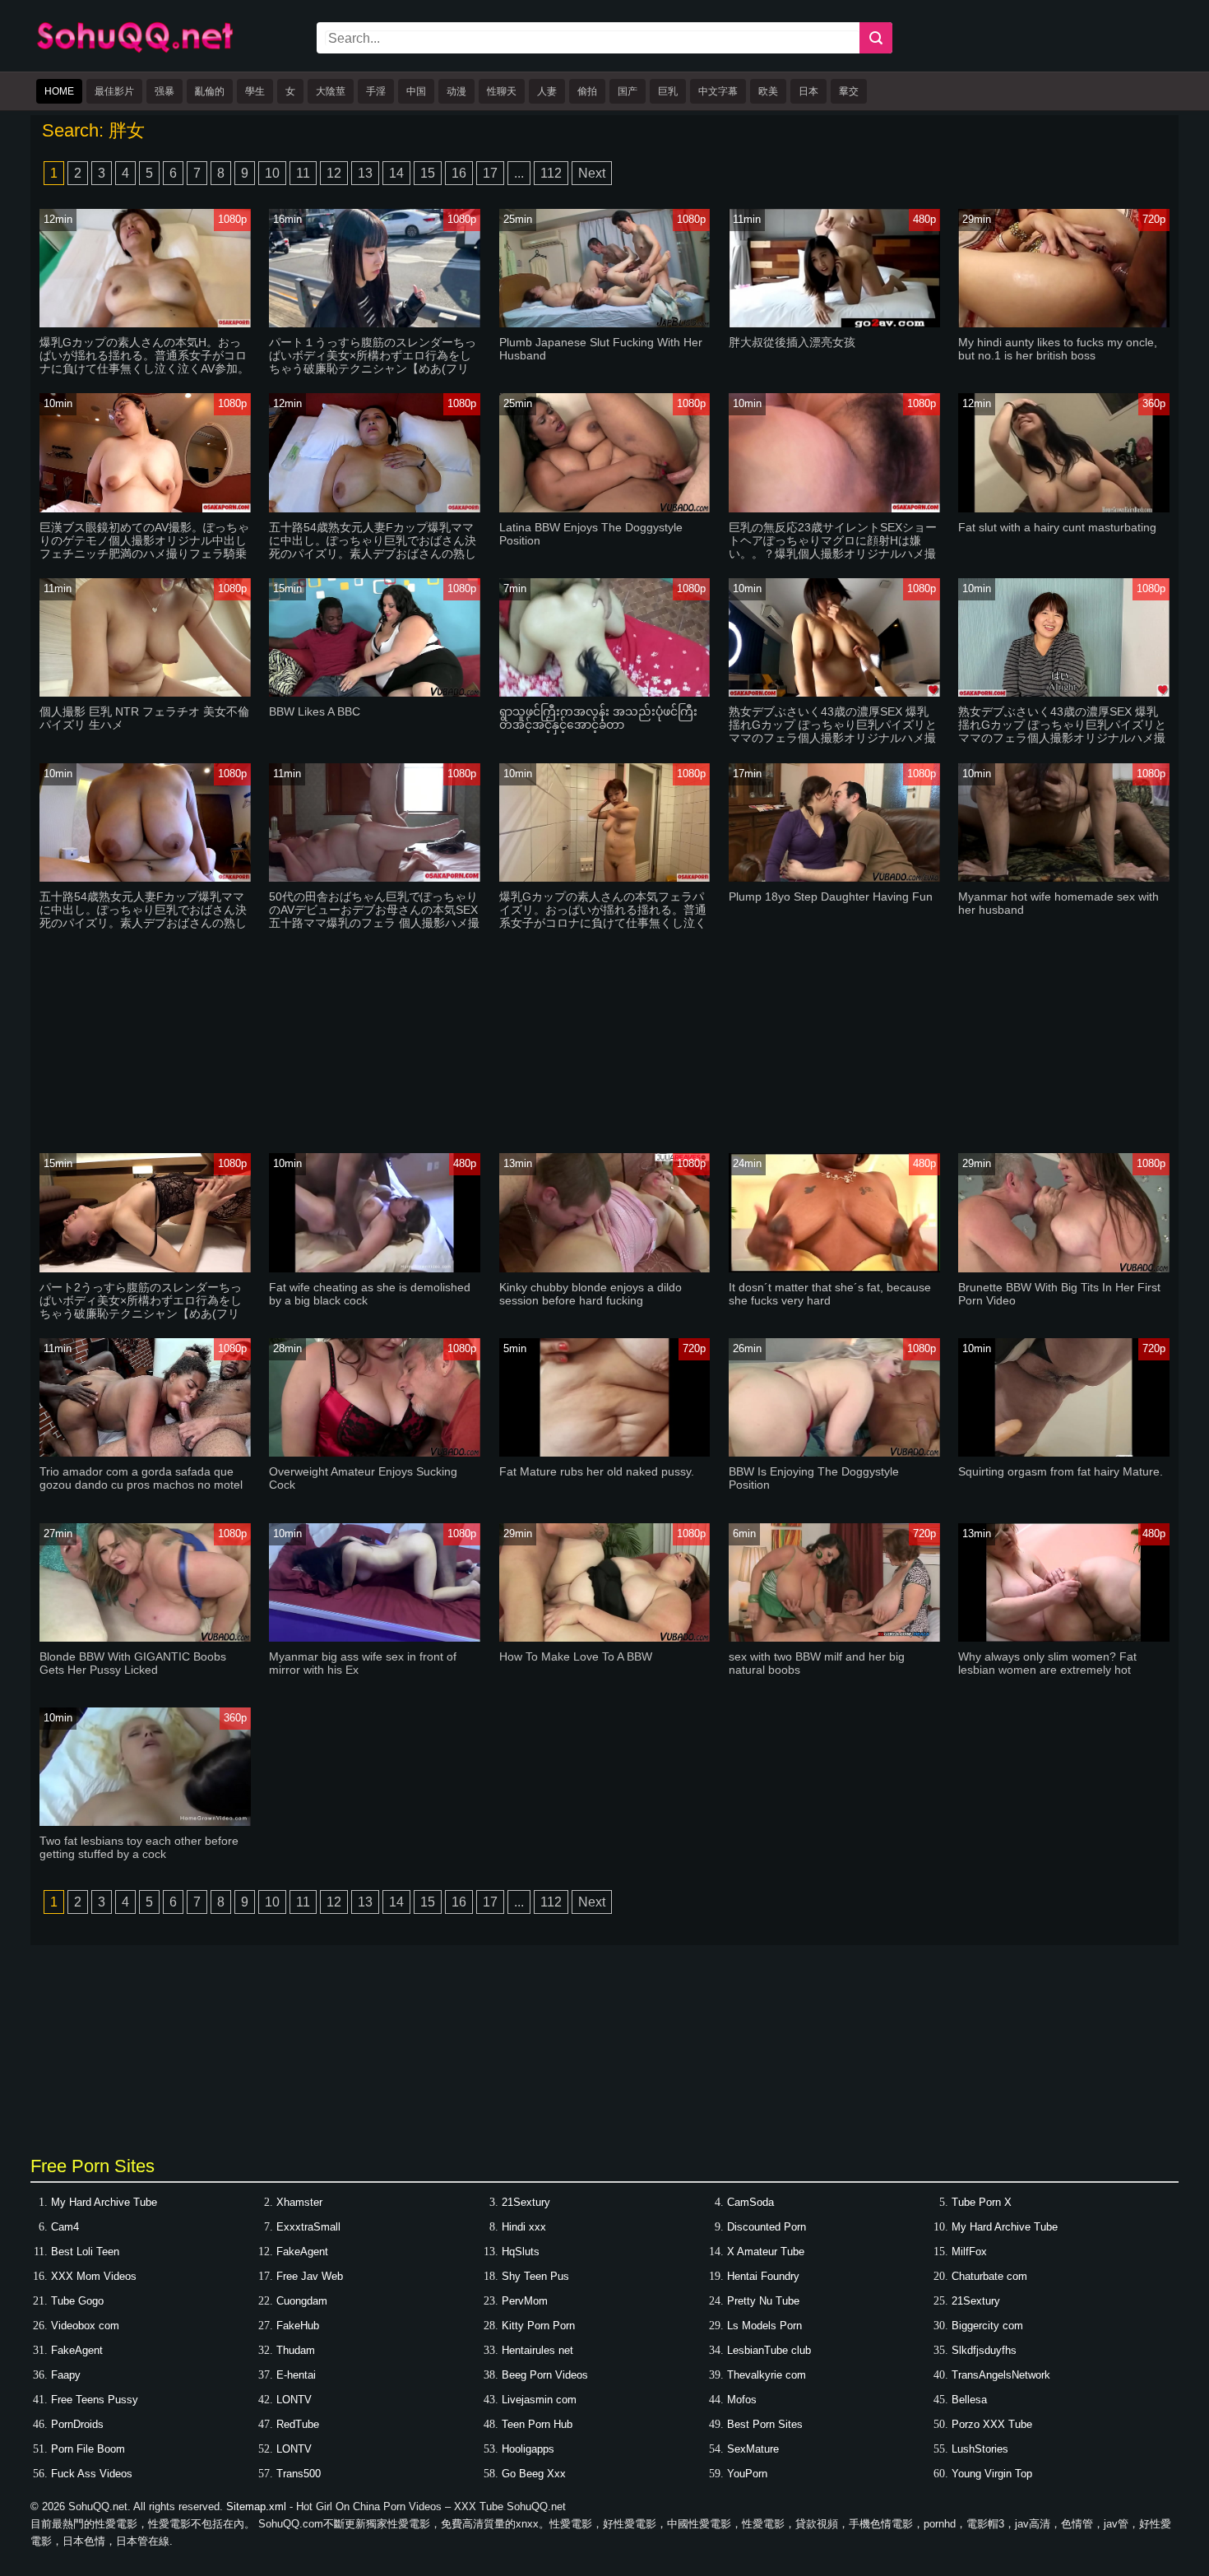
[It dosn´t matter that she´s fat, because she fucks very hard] (834, 1269)
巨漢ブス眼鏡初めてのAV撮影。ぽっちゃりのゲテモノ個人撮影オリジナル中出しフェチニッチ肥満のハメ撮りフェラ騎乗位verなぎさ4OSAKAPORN (144, 547)
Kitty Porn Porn (538, 2326)
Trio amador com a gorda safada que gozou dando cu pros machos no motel (141, 1478)
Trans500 (299, 2474)
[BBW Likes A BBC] (375, 693)
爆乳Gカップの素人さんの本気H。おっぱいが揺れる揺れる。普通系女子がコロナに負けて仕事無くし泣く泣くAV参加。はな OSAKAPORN (144, 362)
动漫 (456, 91)
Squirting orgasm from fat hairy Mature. (1061, 1471)
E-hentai (296, 2375)
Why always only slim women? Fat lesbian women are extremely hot (1047, 1663)
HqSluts (521, 2252)
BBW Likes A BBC (315, 711)
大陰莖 (331, 91)
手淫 (376, 91)
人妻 (547, 91)
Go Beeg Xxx (534, 2474)
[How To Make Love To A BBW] (605, 1638)
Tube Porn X (982, 2202)
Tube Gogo (77, 2301)
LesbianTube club (769, 2350)
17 (490, 173)
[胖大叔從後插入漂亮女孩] (834, 324)
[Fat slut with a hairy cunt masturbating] (1064, 509)
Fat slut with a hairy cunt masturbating (1057, 527)
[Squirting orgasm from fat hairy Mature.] (1064, 1453)
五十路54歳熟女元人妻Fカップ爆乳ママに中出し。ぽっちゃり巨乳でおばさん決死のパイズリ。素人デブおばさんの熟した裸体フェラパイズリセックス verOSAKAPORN (143, 923)
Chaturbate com (989, 2276)
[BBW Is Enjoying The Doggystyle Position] (834, 1453)
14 (396, 173)
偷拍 (587, 91)
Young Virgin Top (992, 2474)
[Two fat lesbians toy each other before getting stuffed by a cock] (145, 1822)
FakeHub (298, 2326)
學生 (255, 91)
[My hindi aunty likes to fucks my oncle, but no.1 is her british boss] (1064, 324)
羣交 (849, 91)
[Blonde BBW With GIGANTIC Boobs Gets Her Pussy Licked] (145, 1638)
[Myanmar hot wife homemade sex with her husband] (1064, 878)
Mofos (742, 2400)
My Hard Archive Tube (104, 2202)
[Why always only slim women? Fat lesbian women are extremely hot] (1064, 1638)
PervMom (525, 2301)
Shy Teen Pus (535, 2276)
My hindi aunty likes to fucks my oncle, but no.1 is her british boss (1058, 349)
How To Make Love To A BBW (576, 1656)
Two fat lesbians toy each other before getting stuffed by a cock (139, 1847)
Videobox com (85, 2326)
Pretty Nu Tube (763, 2301)
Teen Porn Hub (537, 2424)
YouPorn (747, 2474)
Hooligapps (528, 2449)
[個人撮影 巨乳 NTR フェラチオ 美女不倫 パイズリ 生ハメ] (145, 693)
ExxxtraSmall (308, 2227)
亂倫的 (210, 91)
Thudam (296, 2350)
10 (272, 173)
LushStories (980, 2449)
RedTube (298, 2424)
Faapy (66, 2375)
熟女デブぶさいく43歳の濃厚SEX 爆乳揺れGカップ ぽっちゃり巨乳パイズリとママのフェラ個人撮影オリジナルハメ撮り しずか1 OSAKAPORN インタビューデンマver (1062, 738)
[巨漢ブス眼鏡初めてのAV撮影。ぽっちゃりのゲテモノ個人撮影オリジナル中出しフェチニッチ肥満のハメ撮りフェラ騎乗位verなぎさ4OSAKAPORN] (145, 509)
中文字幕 (718, 91)
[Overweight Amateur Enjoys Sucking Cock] (375, 1453)
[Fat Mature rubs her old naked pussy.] (605, 1453)
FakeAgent (302, 2252)
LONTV (294, 2400)
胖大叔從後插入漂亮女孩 (792, 342)
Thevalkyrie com (767, 2375)
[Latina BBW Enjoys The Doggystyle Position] (605, 509)
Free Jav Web (310, 2276)
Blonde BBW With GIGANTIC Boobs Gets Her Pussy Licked (133, 1663)
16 (459, 173)
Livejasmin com (539, 2400)
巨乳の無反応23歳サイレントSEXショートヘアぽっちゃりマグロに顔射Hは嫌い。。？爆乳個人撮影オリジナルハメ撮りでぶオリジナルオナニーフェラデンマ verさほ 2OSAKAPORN (833, 554)
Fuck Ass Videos (92, 2474)
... (519, 173)
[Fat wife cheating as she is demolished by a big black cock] (375, 1269)
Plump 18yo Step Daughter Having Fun (831, 897)
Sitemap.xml (256, 2507)
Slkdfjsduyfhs (984, 2350)
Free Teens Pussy (95, 2400)
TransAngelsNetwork (1001, 2375)
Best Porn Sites (765, 2424)
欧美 (768, 91)
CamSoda (750, 2202)
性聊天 (502, 91)
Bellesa (969, 2400)
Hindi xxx (524, 2227)
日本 (808, 91)
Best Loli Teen (85, 2252)
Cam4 (65, 2227)
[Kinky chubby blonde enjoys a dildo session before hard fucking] (605, 1269)
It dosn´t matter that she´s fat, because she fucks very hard (830, 1294)
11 (303, 173)
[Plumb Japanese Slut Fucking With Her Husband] (605, 324)
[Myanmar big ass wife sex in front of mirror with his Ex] (375, 1638)
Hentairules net (537, 2350)
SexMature (753, 2449)
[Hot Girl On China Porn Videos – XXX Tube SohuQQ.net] (135, 50)
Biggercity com (987, 2326)
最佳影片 (114, 91)
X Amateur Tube (766, 2252)
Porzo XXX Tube (992, 2424)
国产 (628, 91)
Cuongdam (302, 2301)
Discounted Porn (767, 2227)
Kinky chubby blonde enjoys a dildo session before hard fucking (591, 1294)
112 (551, 173)
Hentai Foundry (763, 2276)
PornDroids (77, 2424)
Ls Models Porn (764, 2326)
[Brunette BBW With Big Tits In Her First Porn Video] (1064, 1269)
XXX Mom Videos (94, 2276)
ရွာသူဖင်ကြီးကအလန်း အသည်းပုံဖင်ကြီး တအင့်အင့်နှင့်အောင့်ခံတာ (598, 718)
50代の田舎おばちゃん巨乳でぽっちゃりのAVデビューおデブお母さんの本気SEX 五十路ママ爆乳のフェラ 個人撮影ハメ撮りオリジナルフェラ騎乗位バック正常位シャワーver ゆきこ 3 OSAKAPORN (374, 923)
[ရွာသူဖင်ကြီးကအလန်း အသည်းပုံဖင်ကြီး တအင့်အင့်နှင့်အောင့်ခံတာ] (605, 693)
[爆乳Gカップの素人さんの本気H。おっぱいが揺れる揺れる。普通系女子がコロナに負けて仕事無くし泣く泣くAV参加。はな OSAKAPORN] (145, 324)
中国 (416, 91)
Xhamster (299, 2202)
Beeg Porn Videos (545, 2375)
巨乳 (668, 91)
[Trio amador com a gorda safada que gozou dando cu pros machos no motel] (145, 1453)
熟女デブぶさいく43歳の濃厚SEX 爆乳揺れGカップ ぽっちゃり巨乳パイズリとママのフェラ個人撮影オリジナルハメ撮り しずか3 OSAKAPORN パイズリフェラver (833, 738)
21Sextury (526, 2202)
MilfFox (969, 2252)
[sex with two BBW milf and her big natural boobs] (834, 1638)
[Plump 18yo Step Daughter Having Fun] (834, 878)
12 (334, 173)
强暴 (164, 91)
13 (365, 173)
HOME (59, 91)
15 (428, 173)
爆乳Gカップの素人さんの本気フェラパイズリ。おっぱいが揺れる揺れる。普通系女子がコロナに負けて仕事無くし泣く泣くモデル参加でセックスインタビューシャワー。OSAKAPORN (603, 923)
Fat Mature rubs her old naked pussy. (597, 1471)
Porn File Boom (88, 2449)
